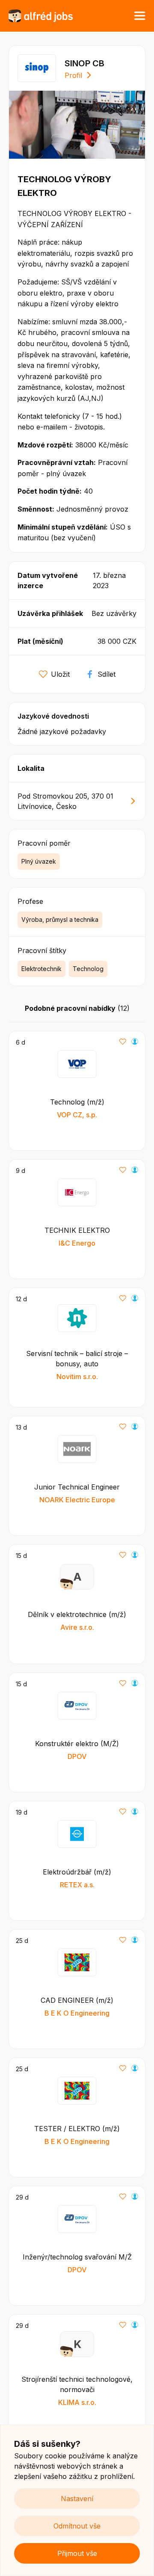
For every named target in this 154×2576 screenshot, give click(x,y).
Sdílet (107, 674)
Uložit (60, 674)
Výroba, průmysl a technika (60, 919)
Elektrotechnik (41, 969)
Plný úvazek (39, 861)
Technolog (88, 969)
